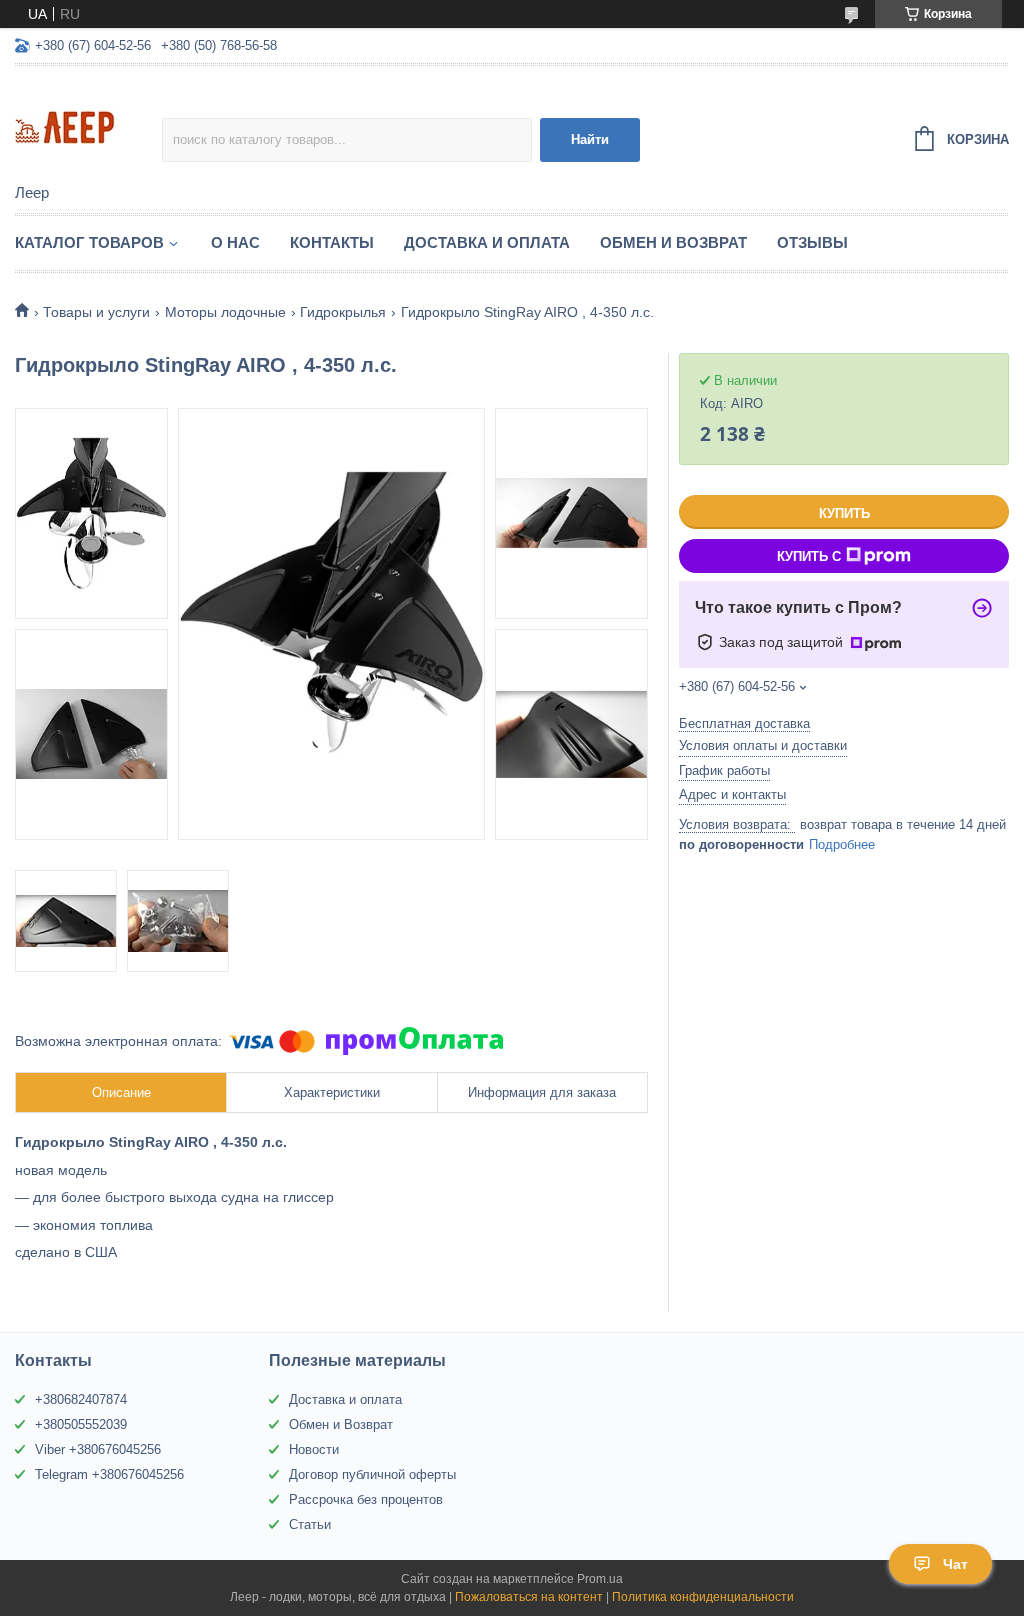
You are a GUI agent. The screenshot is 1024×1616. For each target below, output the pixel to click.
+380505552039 (81, 1424)
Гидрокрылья (343, 312)
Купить (844, 513)
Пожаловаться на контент (529, 1597)
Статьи (310, 1524)
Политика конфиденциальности (703, 1597)
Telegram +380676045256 (109, 1474)
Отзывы (812, 242)
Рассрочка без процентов (366, 1499)
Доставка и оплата (345, 1399)
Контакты (332, 242)
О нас (235, 242)
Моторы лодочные (225, 312)
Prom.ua (600, 1579)
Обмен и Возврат (673, 242)
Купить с (809, 556)
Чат (955, 1564)
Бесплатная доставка (744, 723)
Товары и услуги (96, 312)
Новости (314, 1449)
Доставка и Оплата (487, 242)
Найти (590, 139)
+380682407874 (81, 1399)
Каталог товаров (89, 242)
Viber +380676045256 (98, 1449)
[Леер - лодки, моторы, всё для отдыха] (88, 126)
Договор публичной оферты (372, 1474)
